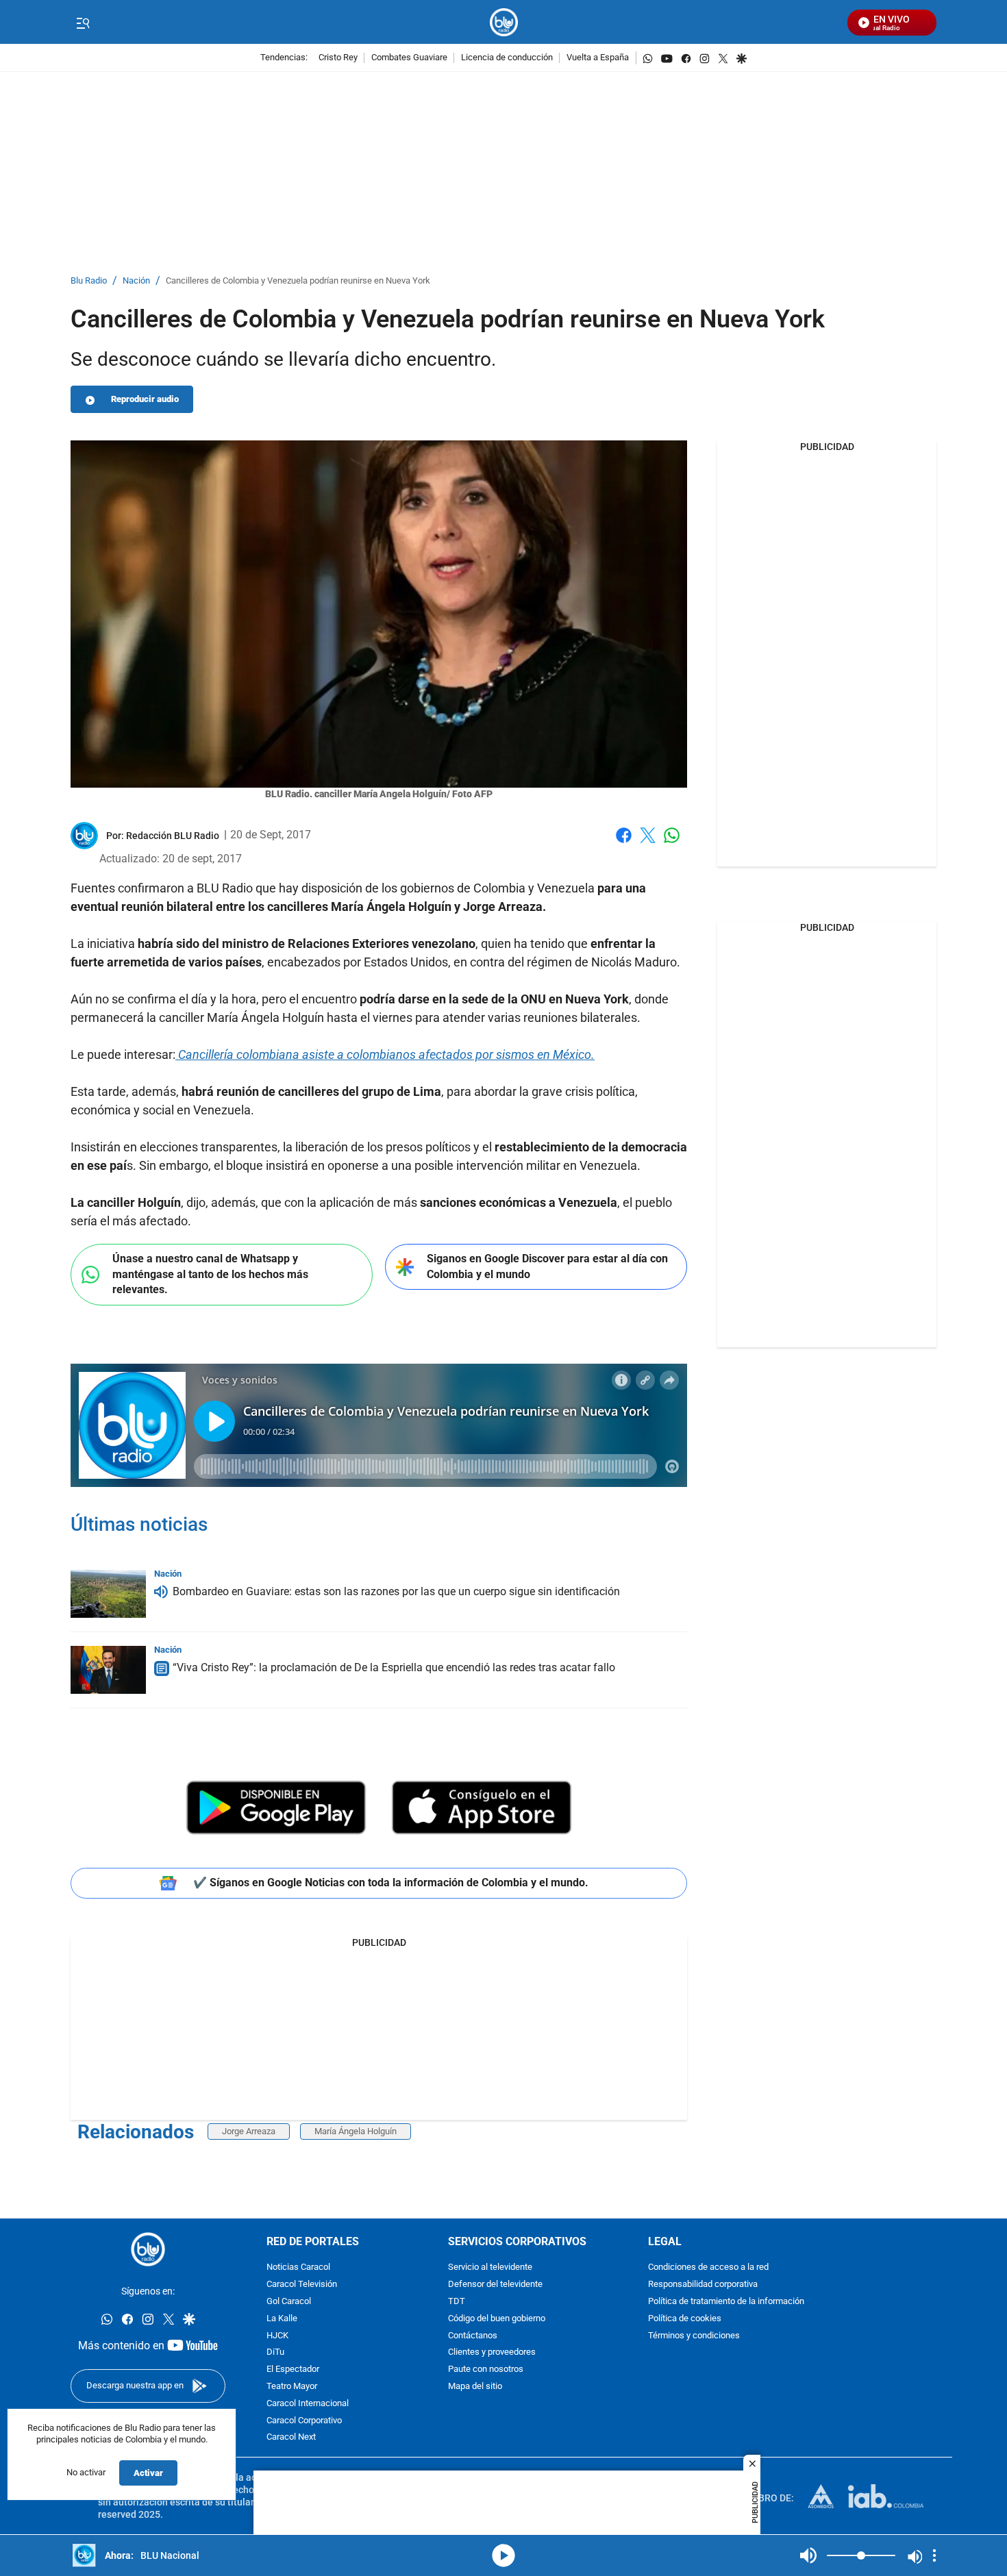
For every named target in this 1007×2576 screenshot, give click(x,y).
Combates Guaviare (409, 58)
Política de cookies (685, 2319)
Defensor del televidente (495, 2285)
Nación (136, 281)
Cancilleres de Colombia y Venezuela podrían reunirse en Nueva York (298, 281)
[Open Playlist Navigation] (934, 2555)
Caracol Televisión (302, 2285)
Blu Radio (89, 281)
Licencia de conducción (507, 58)
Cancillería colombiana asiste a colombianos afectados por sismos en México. (385, 1054)
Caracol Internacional (308, 2404)
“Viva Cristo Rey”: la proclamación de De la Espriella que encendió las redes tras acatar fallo (394, 1667)
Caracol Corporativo (304, 2421)
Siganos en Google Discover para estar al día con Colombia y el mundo (547, 1266)
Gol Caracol (289, 2302)
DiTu (275, 2353)
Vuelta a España (598, 58)
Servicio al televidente (490, 2268)
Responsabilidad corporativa (703, 2285)
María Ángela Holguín (356, 2131)
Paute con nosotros (486, 2370)
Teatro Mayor (292, 2387)
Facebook (624, 843)
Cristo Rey (338, 58)
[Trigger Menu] (83, 23)
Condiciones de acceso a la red (708, 2268)
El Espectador (293, 2370)
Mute (808, 2555)
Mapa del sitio (475, 2387)
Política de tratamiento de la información (726, 2302)
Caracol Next (291, 2438)
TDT (457, 2302)
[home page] (504, 22)
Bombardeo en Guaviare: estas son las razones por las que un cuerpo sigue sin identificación (396, 1591)
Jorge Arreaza (249, 2131)
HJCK (277, 2336)
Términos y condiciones (694, 2336)
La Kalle (282, 2319)
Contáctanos (473, 2336)
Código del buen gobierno (497, 2319)
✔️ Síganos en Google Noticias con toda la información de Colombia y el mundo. (391, 1883)
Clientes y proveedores (492, 2353)
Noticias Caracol (298, 2268)
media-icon (503, 2555)
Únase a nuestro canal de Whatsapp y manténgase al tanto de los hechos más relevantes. (210, 1274)
